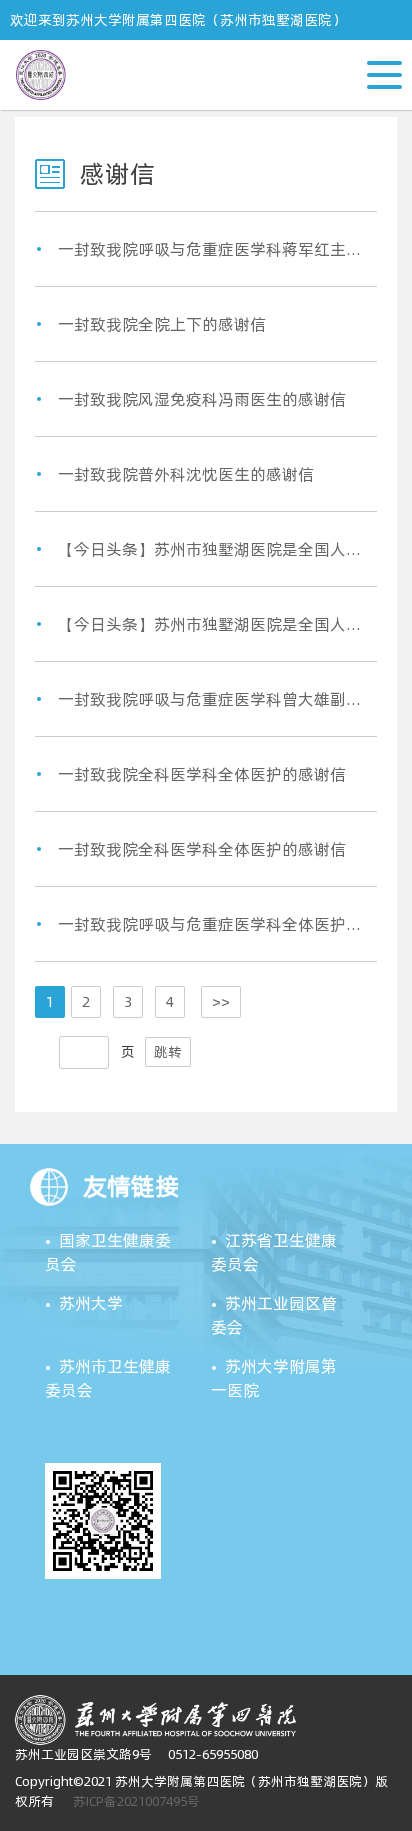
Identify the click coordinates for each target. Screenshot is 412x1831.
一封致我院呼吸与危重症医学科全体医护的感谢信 (212, 924)
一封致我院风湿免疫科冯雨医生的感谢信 (202, 399)
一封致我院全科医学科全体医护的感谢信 (202, 774)
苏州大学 (91, 1303)
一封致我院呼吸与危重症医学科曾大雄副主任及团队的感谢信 (212, 699)
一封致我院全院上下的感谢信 (162, 324)
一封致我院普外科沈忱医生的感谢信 (186, 474)
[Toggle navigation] (399, 50)
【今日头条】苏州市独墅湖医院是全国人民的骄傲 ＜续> (212, 549)
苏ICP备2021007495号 (136, 1801)
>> (221, 1002)
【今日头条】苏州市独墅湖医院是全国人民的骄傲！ (212, 624)
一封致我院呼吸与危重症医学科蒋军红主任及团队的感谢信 (212, 249)
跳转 (168, 1052)
